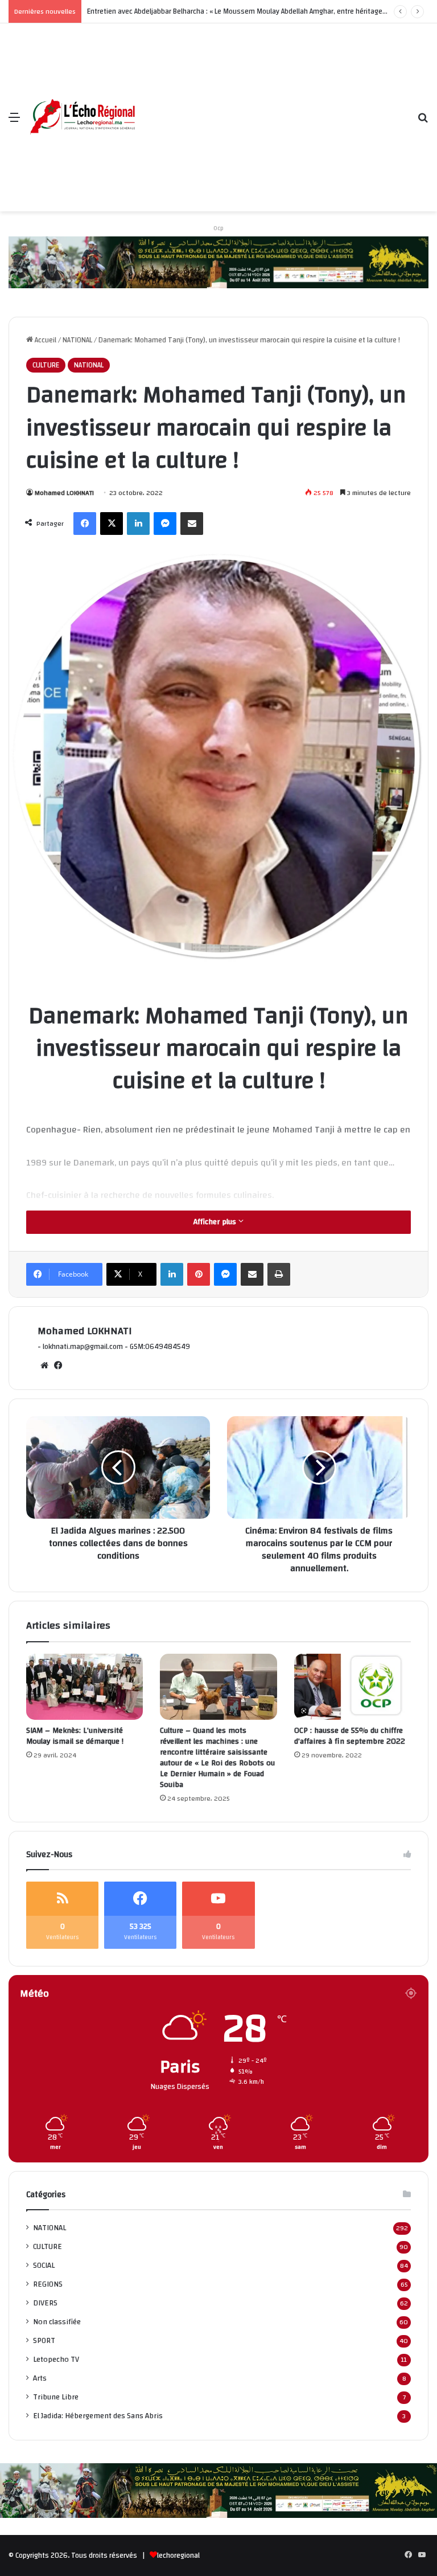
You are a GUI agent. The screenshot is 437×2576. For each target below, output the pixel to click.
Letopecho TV (56, 2359)
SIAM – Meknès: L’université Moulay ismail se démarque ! (75, 1736)
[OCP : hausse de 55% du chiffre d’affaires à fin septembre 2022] (353, 1687)
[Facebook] (85, 524)
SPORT (44, 2340)
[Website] (44, 1365)
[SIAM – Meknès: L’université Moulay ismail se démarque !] (84, 1687)
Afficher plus (216, 1222)
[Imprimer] (279, 1274)
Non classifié (57, 2322)
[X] (112, 524)
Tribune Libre (56, 2397)
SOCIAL (44, 2265)
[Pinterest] (199, 1274)
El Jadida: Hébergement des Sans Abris (98, 2416)
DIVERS (45, 2303)
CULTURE (46, 365)
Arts (40, 2378)
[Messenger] (165, 524)
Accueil (45, 340)
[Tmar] (218, 262)
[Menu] (14, 122)
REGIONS (48, 2284)
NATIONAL (77, 340)
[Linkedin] (138, 524)
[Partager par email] (192, 524)
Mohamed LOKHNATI (64, 493)
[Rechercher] (423, 122)
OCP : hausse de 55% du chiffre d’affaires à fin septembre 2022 (350, 1736)
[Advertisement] (273, 109)
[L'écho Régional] (83, 118)
